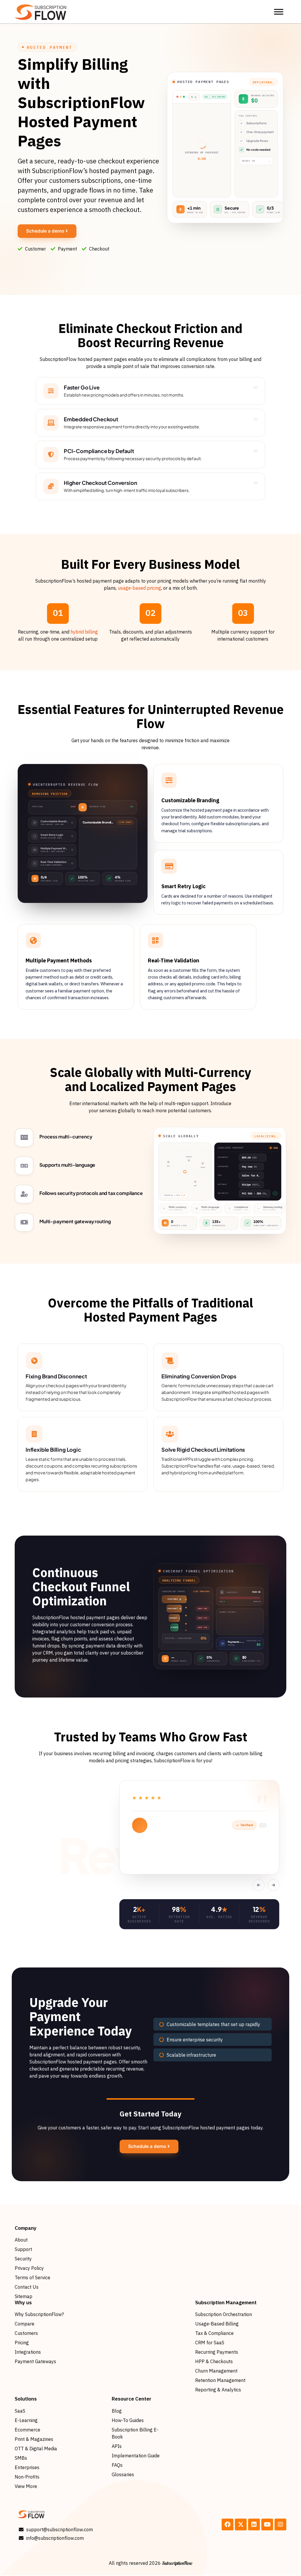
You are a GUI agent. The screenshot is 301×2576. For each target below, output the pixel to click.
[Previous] (259, 1885)
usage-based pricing (139, 588)
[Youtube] (267, 2524)
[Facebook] (228, 2524)
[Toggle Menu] (279, 12)
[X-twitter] (241, 2524)
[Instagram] (280, 2524)
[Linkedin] (254, 2524)
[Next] (273, 1885)
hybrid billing (84, 632)
